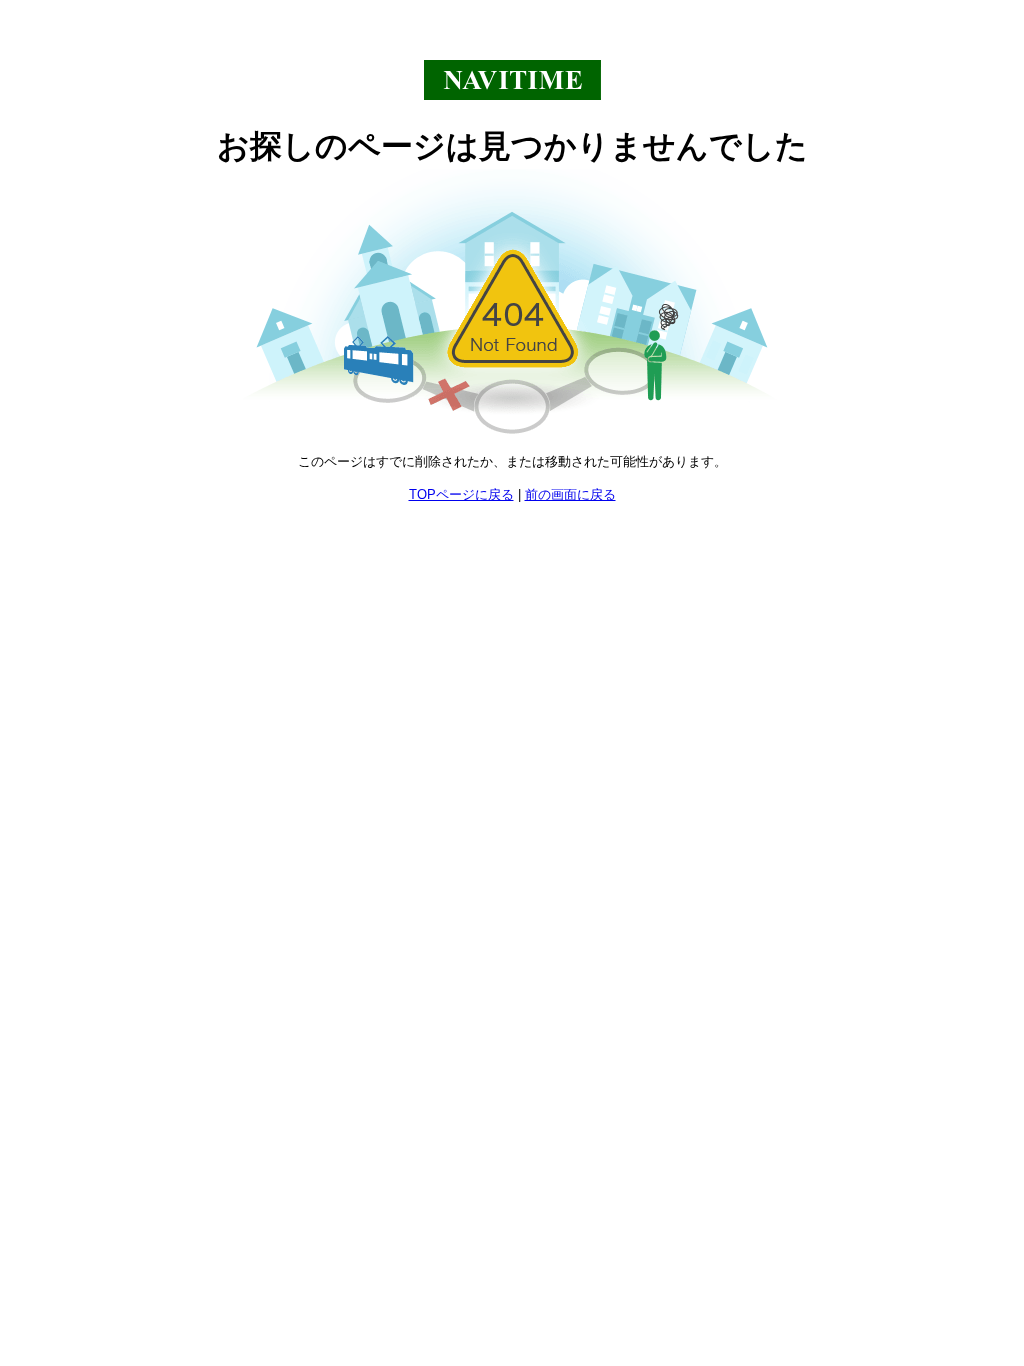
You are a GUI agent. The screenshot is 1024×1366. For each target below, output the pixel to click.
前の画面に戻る (570, 494)
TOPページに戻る (461, 494)
